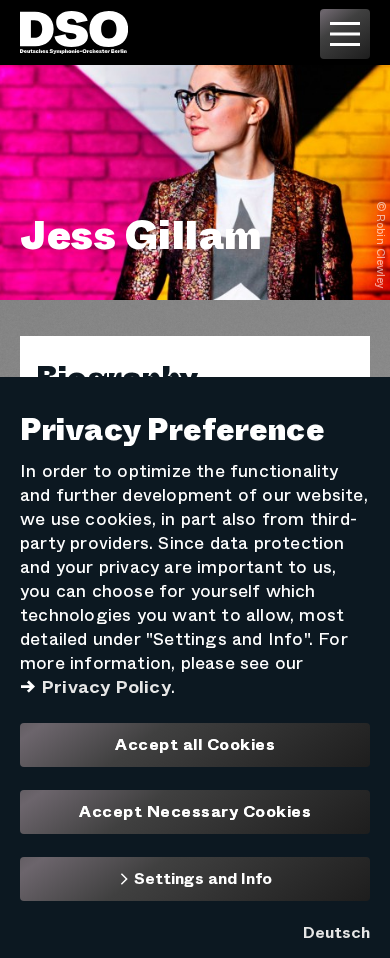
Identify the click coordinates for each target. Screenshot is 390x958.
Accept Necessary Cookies (195, 812)
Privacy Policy (106, 687)
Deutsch (336, 932)
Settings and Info (201, 878)
